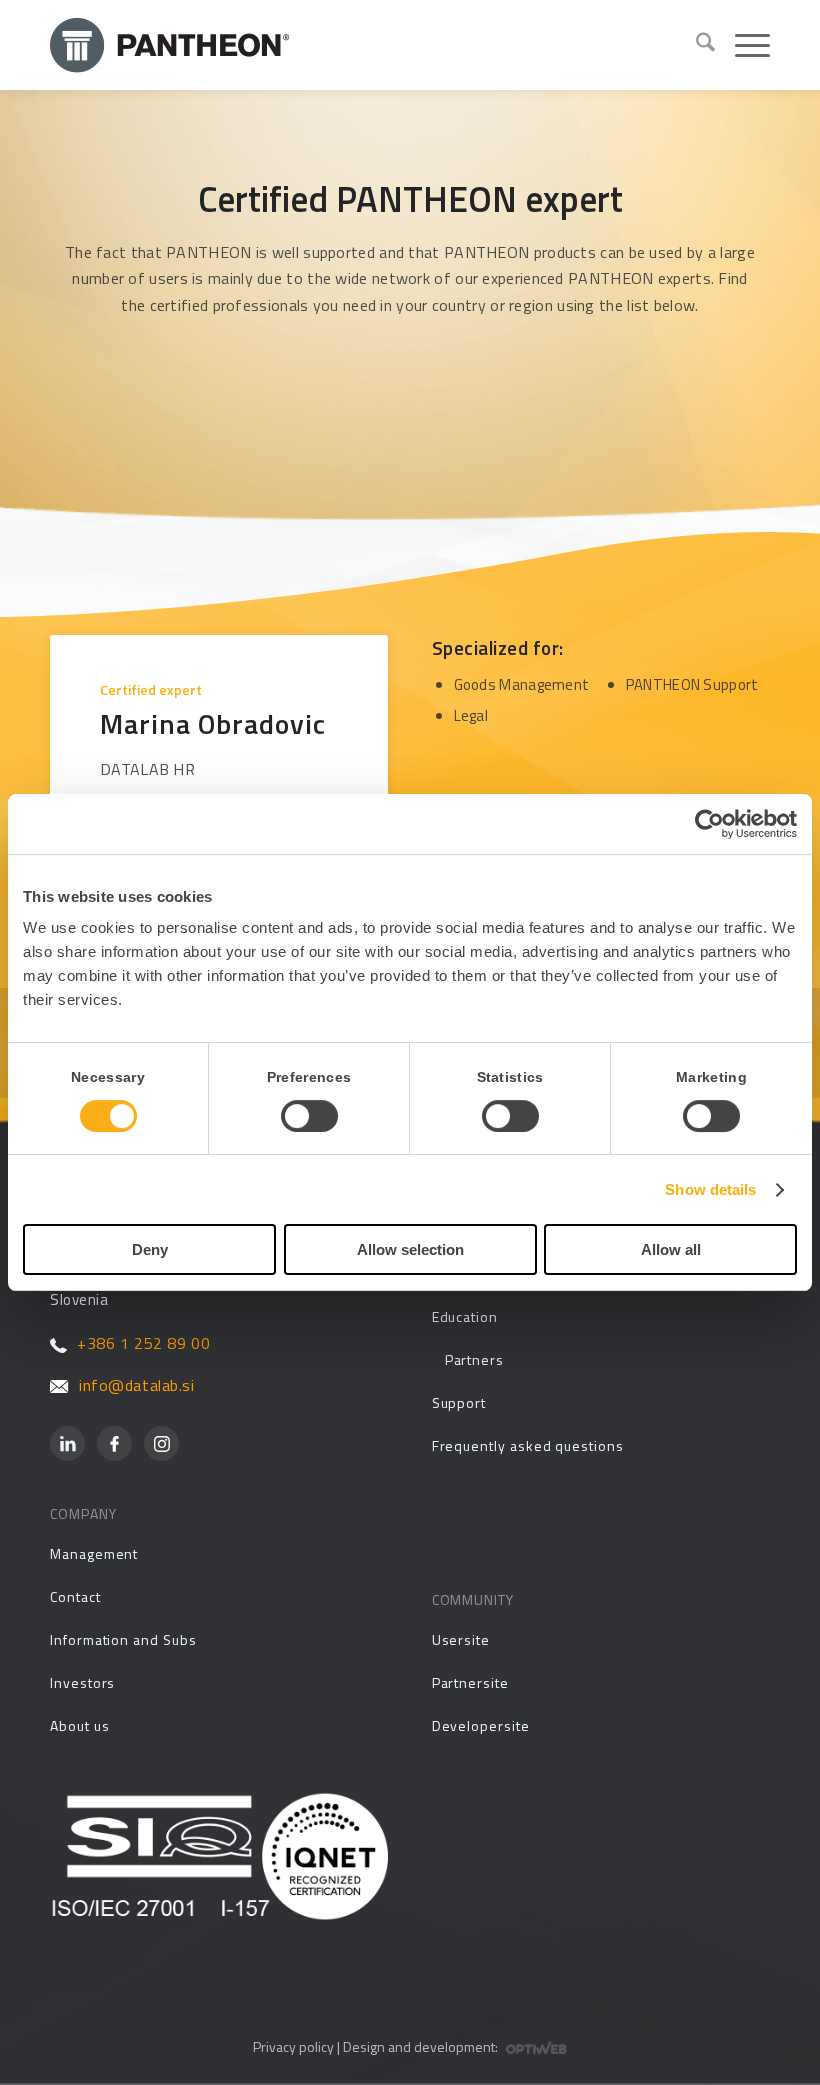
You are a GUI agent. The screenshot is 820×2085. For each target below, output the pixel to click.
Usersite (461, 1639)
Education (465, 1316)
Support (459, 1402)
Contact (75, 1596)
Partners (474, 1359)
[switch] (309, 1116)
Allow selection (410, 1249)
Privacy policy (293, 2046)
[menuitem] (695, 45)
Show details (710, 1189)
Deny (150, 1249)
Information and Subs (123, 1639)
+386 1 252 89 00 (143, 1343)
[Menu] (742, 45)
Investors (82, 1682)
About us (79, 1725)
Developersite (481, 1725)
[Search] (695, 45)
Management (94, 1553)
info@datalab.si (137, 1385)
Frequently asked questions (528, 1445)
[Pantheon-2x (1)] (365, 45)
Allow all (671, 1249)
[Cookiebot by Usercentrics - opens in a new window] (709, 824)
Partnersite (470, 1682)
